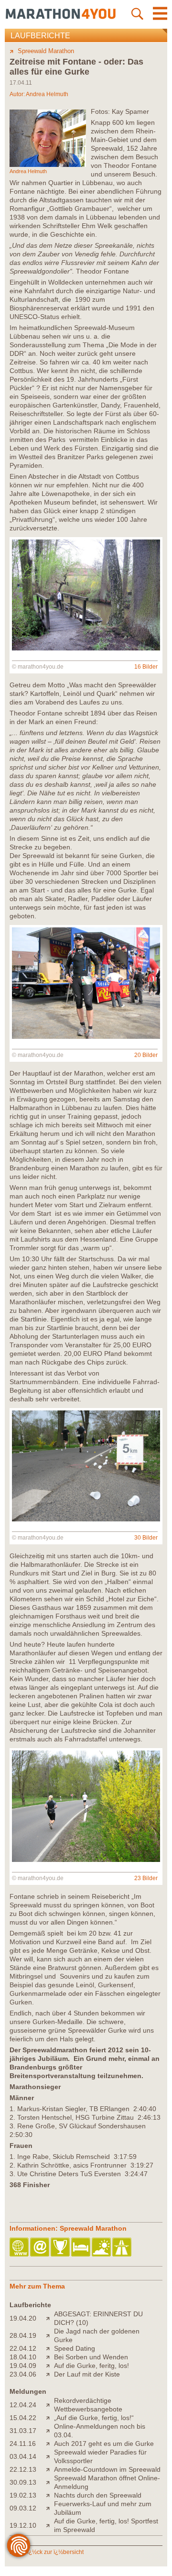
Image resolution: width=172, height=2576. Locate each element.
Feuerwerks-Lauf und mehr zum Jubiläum (103, 2508)
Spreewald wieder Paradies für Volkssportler (100, 2456)
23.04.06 (23, 2374)
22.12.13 (23, 2469)
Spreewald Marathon (46, 51)
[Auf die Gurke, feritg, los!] (50, 2366)
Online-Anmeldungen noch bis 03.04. (100, 2431)
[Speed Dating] (50, 2348)
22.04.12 (23, 2348)
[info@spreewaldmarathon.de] (40, 2248)
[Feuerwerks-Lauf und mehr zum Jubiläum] (50, 2508)
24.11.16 (23, 2444)
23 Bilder (146, 1878)
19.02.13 (23, 2495)
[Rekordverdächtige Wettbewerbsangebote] (50, 2405)
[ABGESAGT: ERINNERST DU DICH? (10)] (50, 2318)
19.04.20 (23, 2318)
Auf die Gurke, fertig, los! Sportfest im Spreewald (106, 2525)
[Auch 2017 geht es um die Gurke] (50, 2444)
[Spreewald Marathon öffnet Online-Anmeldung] (50, 2482)
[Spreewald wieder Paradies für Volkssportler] (50, 2456)
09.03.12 (23, 2508)
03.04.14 (23, 2456)
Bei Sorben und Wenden (91, 2357)
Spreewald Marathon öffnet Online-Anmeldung (107, 2482)
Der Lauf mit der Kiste (87, 2374)
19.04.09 (23, 2366)
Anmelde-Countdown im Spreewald (107, 2469)
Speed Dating (75, 2348)
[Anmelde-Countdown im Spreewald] (50, 2469)
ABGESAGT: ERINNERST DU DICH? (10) (98, 2318)
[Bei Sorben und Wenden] (50, 2357)
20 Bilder (146, 1055)
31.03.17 (23, 2431)
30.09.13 (23, 2482)
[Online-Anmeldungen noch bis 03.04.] (50, 2431)
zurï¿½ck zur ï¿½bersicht (51, 2552)
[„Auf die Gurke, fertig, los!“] (50, 2418)
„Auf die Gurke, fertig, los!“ (94, 2418)
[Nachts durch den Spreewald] (50, 2495)
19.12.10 (23, 2525)
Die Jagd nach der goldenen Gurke (97, 2335)
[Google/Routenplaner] (123, 2248)
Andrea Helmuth (47, 94)
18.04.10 (23, 2357)
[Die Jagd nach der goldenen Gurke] (50, 2335)
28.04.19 (23, 2335)
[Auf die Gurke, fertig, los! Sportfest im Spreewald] (50, 2525)
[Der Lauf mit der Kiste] (50, 2374)
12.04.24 (23, 2405)
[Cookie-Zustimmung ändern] (19, 2545)
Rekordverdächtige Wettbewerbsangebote (88, 2405)
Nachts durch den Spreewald (98, 2495)
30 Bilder (146, 1538)
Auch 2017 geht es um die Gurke (104, 2444)
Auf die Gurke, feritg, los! (91, 2366)
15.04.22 (23, 2418)
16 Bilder (146, 667)
